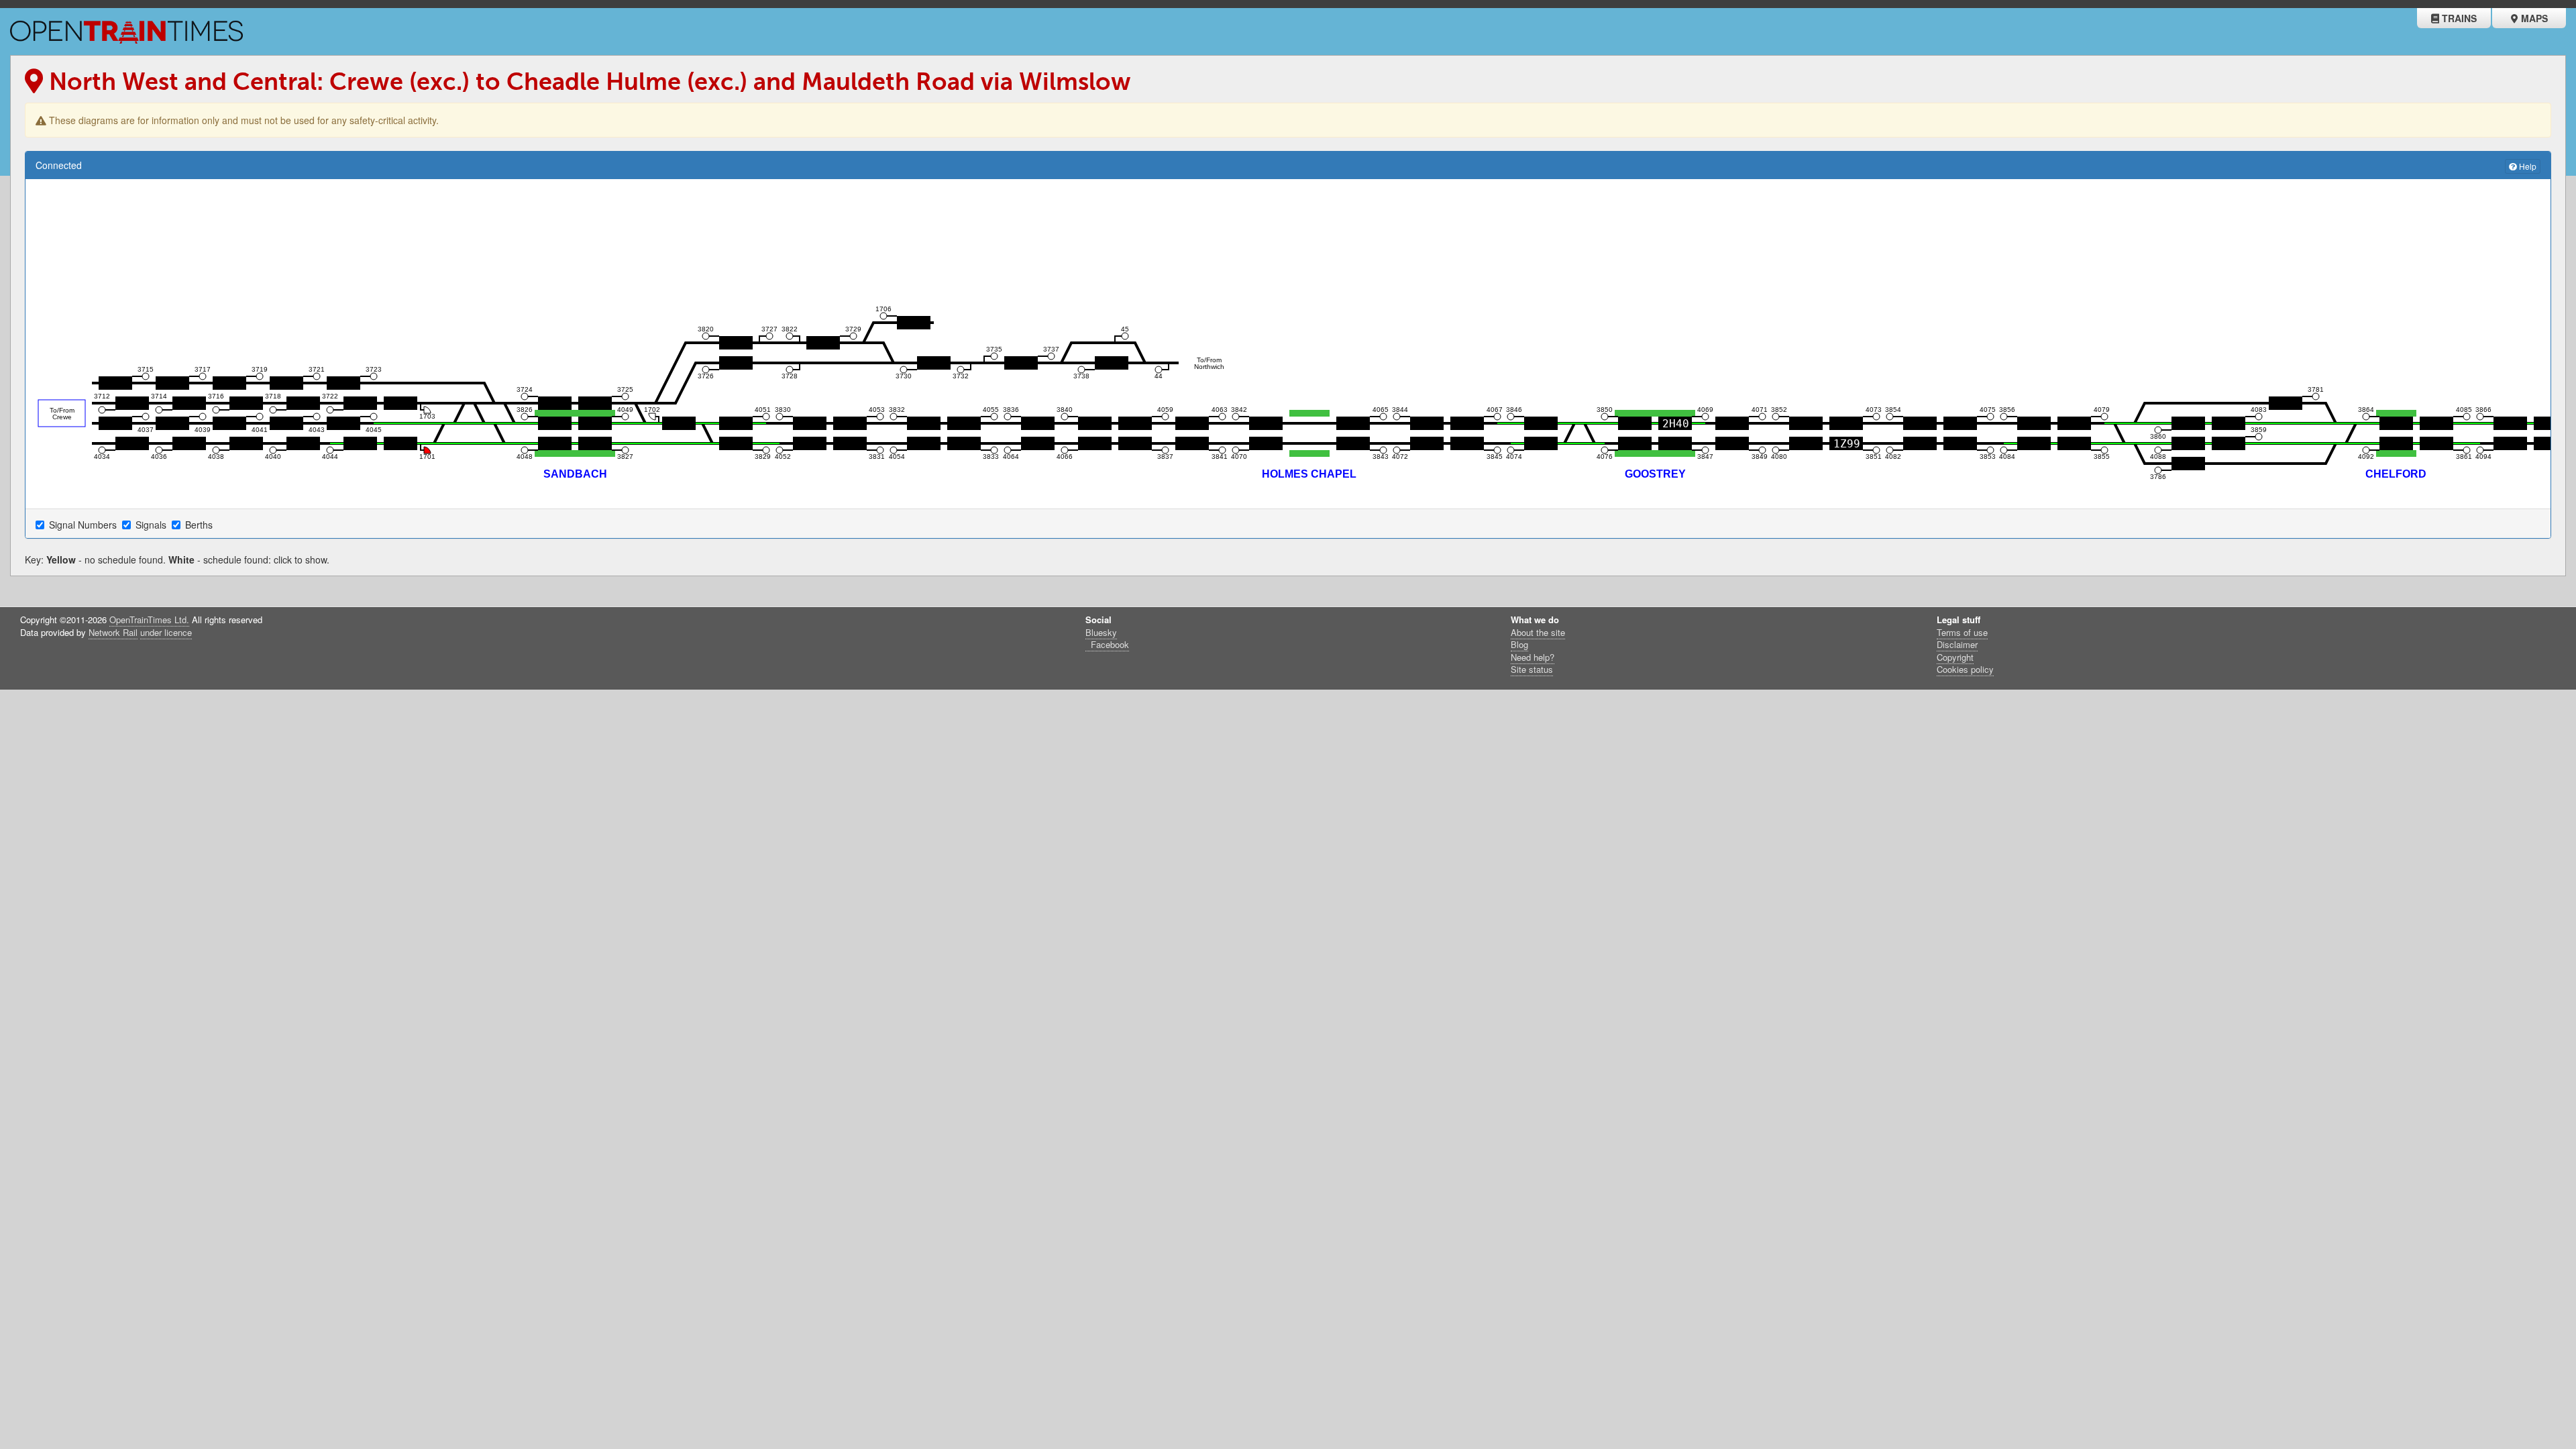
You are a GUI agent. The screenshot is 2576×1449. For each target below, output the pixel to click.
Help (2527, 166)
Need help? (1533, 657)
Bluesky (1101, 632)
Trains (2458, 18)
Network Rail (113, 632)
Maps (2533, 18)
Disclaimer (1957, 644)
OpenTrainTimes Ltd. (149, 620)
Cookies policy (1965, 669)
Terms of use (1962, 632)
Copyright (1955, 657)
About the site (1538, 632)
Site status (1532, 669)
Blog (1519, 644)
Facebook (1109, 644)
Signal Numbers (84, 525)
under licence (166, 632)
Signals (152, 525)
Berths (200, 525)
